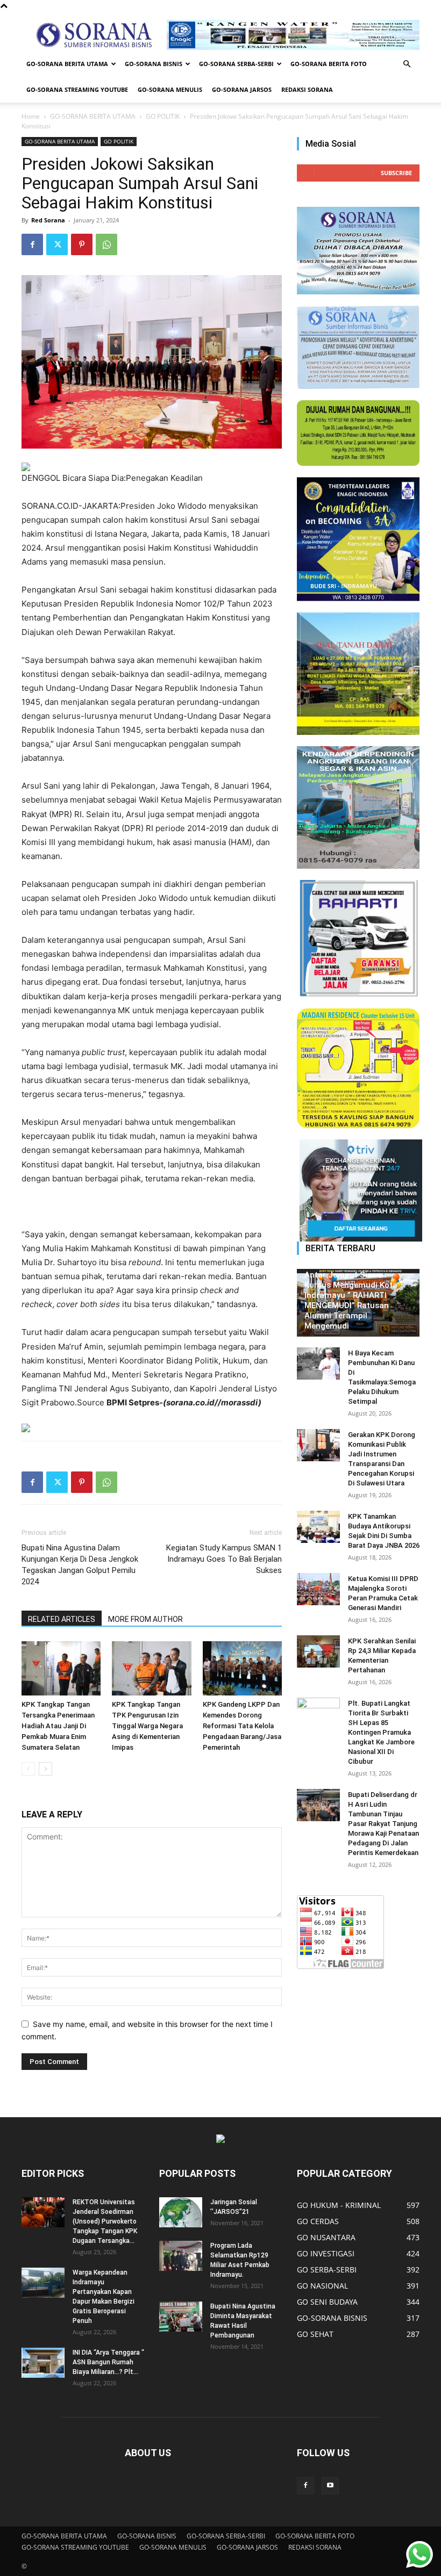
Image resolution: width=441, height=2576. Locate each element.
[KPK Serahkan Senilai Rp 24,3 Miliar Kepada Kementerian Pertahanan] (318, 1651)
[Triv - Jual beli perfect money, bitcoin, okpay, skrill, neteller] (358, 1190)
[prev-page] (28, 1769)
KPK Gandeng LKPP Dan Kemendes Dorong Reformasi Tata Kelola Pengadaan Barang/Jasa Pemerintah (242, 1726)
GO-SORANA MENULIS (170, 89)
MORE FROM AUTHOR (145, 1619)
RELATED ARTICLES (62, 1619)
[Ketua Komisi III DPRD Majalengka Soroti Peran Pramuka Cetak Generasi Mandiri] (318, 1589)
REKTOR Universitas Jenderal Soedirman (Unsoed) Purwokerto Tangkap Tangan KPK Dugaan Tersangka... (105, 2221)
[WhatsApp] (106, 244)
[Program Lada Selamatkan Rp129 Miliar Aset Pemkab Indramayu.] (181, 2256)
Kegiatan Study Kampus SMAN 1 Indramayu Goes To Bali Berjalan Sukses (224, 1559)
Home (31, 116)
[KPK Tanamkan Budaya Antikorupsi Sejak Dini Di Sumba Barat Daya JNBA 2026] (318, 1527)
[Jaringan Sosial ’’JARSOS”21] (181, 2212)
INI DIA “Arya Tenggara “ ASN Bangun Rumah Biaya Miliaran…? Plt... (108, 2362)
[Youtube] (330, 2486)
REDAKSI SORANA (307, 89)
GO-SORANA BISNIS (154, 64)
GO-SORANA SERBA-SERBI (236, 64)
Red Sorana (48, 220)
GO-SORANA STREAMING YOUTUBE (77, 89)
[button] (407, 64)
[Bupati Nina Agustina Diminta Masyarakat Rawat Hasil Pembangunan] (181, 2317)
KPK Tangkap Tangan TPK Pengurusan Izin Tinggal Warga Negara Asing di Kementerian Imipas (147, 1726)
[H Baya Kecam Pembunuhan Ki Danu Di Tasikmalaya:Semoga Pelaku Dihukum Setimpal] (318, 1363)
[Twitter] (57, 244)
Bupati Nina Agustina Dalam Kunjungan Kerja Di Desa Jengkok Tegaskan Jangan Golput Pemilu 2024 (80, 1565)
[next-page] (45, 1769)
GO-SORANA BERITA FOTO (329, 64)
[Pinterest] (82, 244)
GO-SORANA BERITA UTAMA (67, 64)
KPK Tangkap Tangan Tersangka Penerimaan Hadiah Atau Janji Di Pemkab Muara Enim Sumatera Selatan (58, 1726)
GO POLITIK (163, 116)
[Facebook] (32, 244)
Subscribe (396, 173)
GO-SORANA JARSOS (242, 89)
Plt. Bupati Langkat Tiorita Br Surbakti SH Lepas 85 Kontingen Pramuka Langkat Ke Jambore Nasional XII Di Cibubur (381, 1732)
